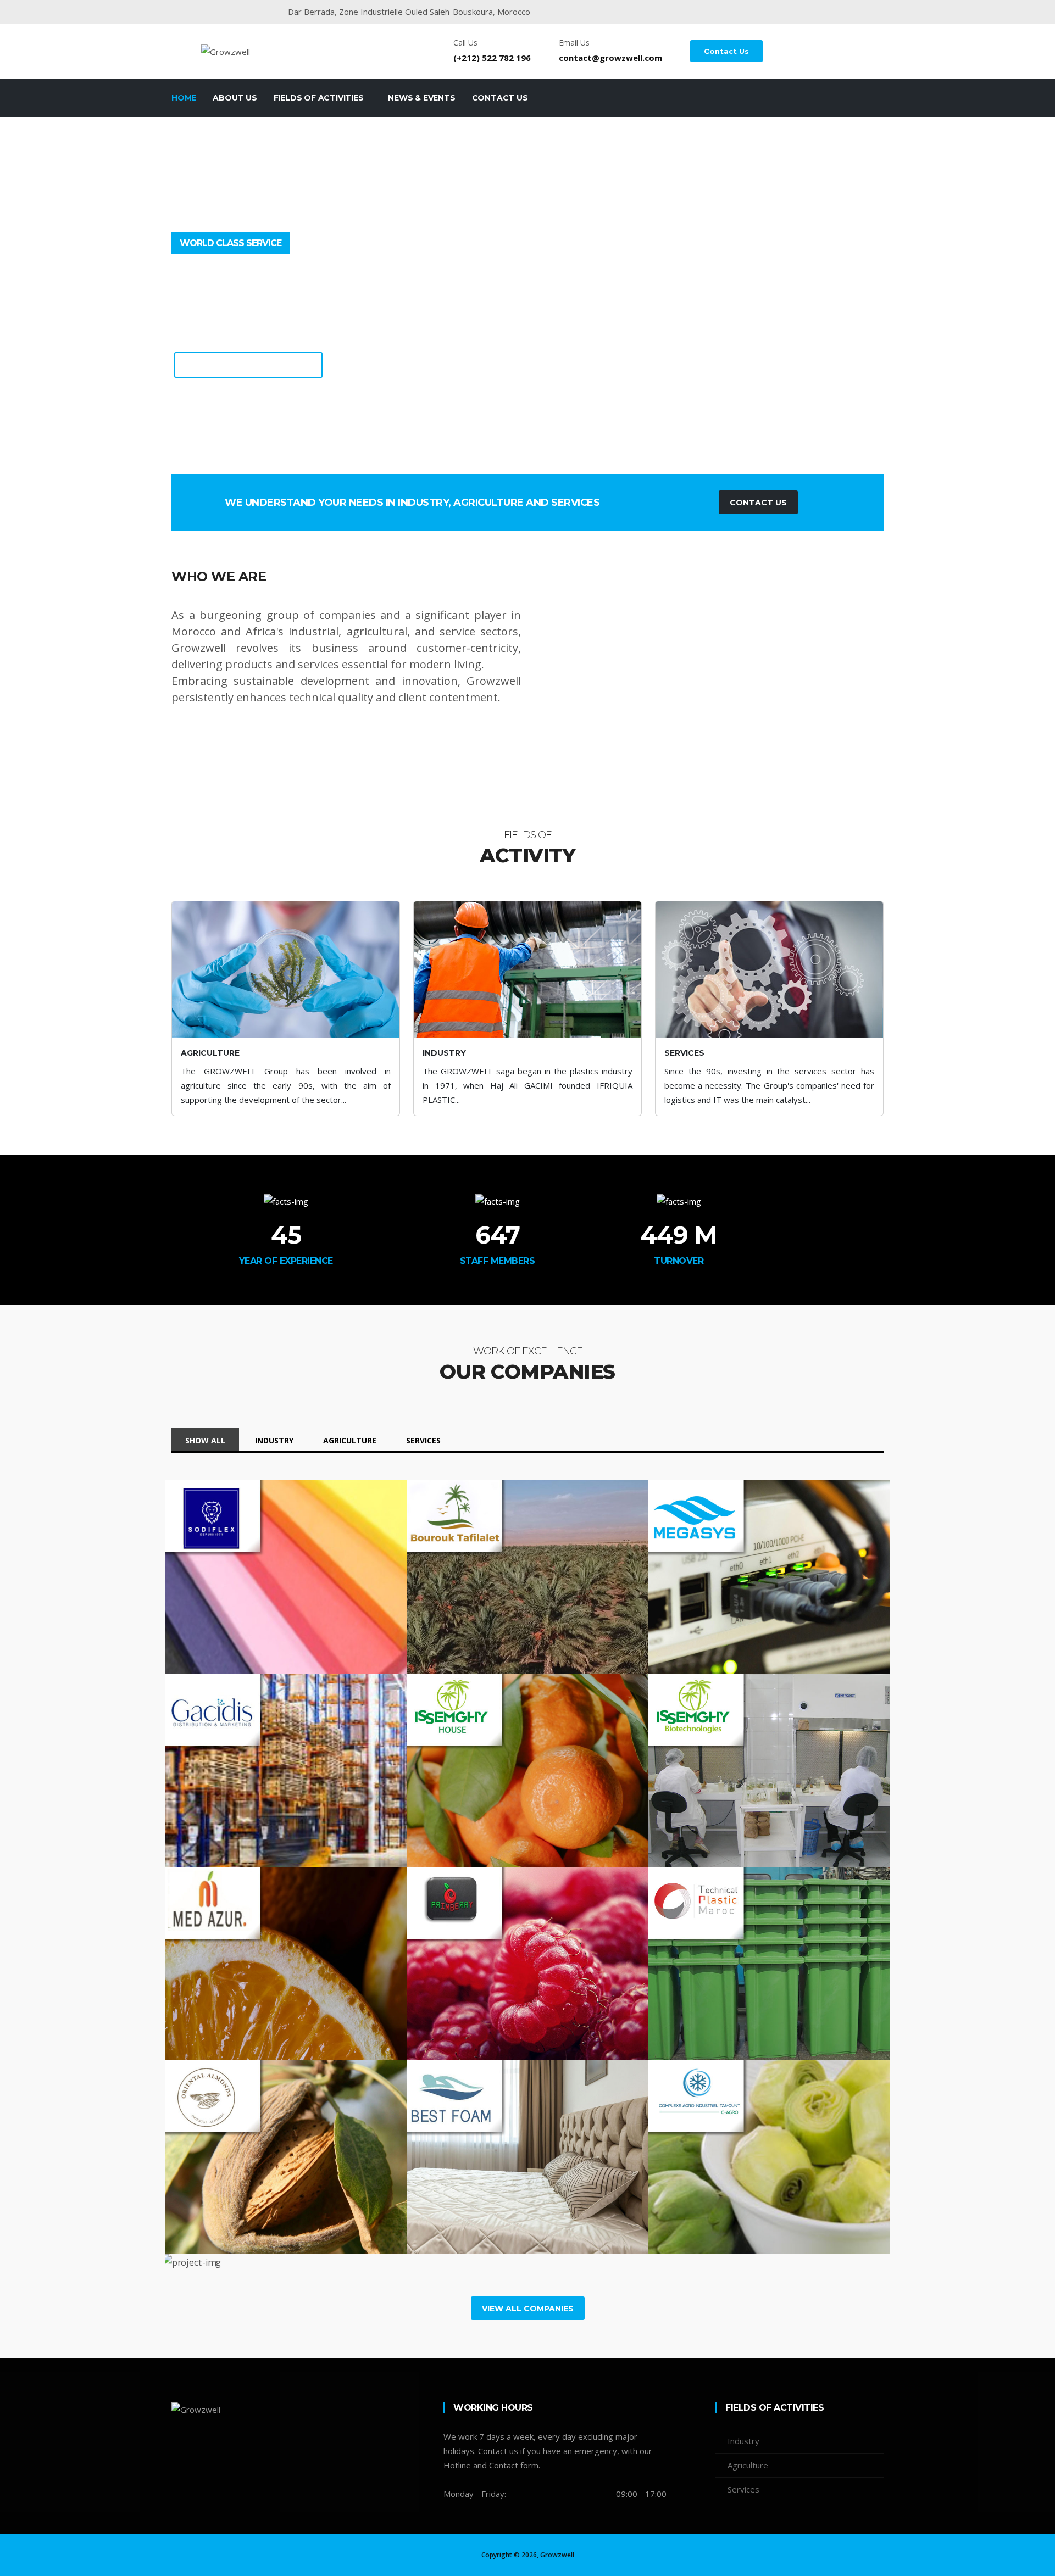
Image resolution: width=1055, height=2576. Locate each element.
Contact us (500, 98)
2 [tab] (527, 463)
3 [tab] (544, 463)
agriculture (350, 1440)
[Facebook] (753, 12)
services (423, 1440)
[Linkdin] (794, 12)
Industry (743, 2441)
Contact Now (641, 352)
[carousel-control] (27, 309)
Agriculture (748, 2465)
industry (274, 1440)
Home (184, 98)
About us (235, 98)
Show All (205, 1440)
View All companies (528, 2309)
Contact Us (726, 51)
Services (743, 2489)
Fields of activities (320, 98)
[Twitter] (198, 2449)
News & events (421, 98)
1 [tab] (511, 463)
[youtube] (774, 12)
